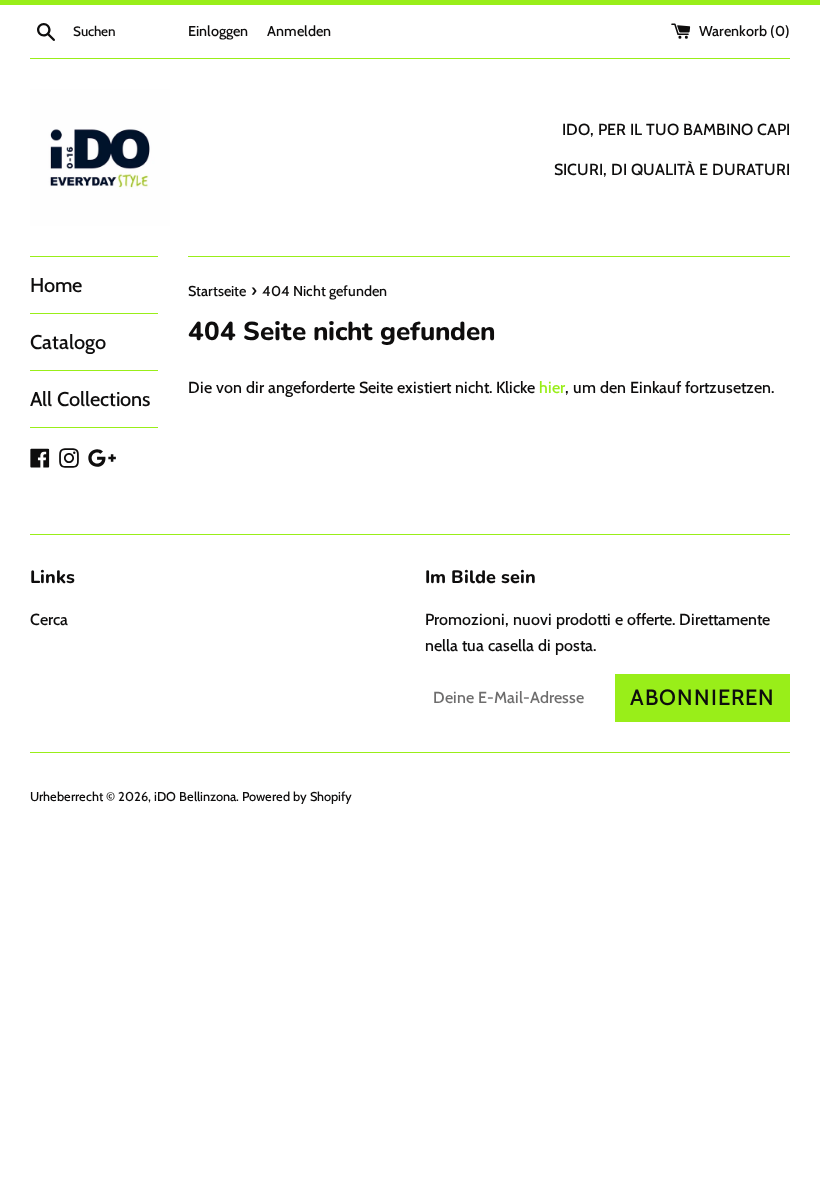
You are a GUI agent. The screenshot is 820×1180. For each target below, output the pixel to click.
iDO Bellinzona (195, 796)
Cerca (49, 619)
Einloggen (218, 31)
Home (56, 285)
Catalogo (68, 342)
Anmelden (299, 31)
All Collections (90, 399)
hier (552, 387)
